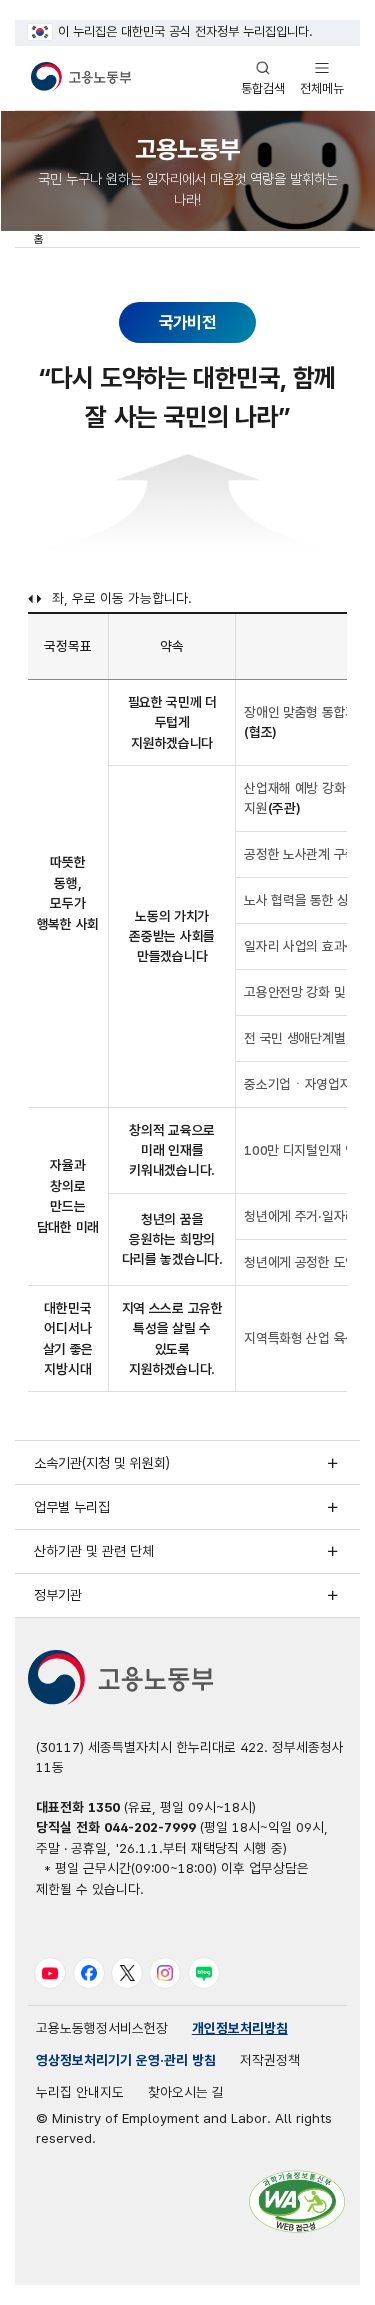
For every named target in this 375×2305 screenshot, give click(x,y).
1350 (104, 1807)
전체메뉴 (322, 77)
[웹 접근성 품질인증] (297, 2201)
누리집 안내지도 (80, 2092)
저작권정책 (270, 2060)
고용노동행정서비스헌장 (102, 2028)
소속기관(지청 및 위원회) (102, 1463)
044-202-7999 (150, 1827)
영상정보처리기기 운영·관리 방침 (126, 2060)
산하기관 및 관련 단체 (94, 1551)
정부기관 (58, 1595)
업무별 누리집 (72, 1507)
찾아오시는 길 (186, 2092)
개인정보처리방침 (240, 2028)
